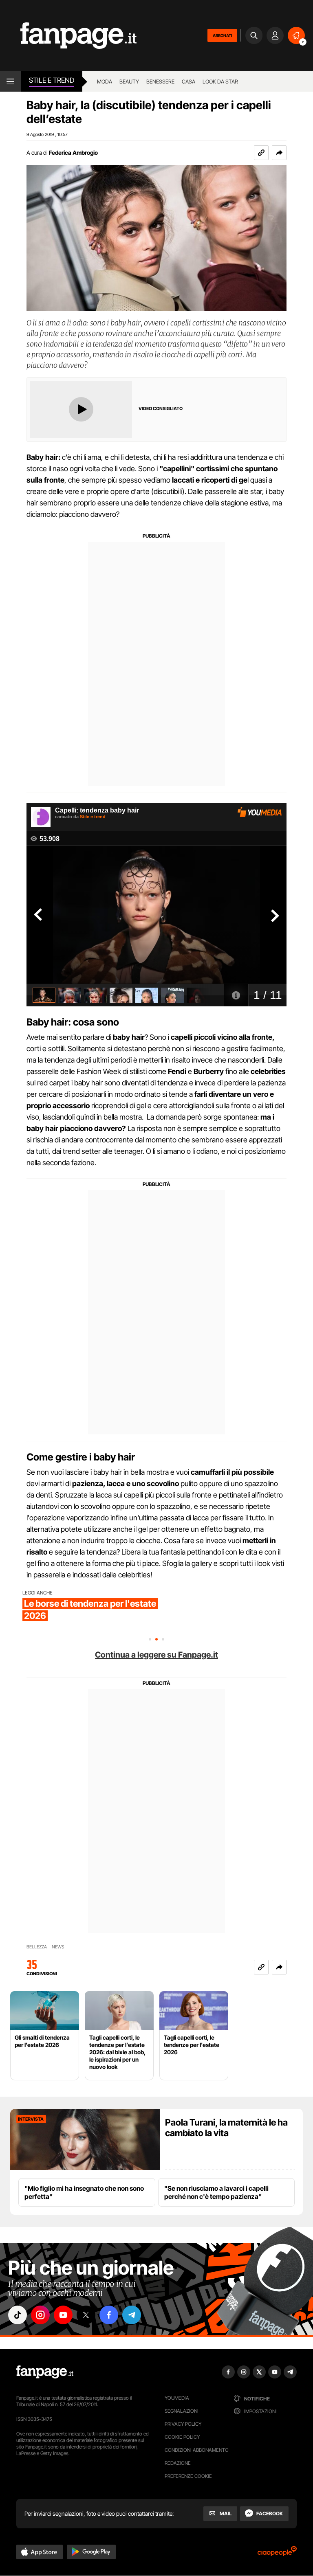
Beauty (129, 81)
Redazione (178, 2463)
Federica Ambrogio (73, 153)
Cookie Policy (182, 2437)
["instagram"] (40, 2315)
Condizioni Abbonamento (197, 2450)
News (58, 1947)
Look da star (220, 81)
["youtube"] (63, 2315)
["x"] (86, 2315)
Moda (105, 81)
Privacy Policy (183, 2424)
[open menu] (10, 81)
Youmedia (177, 2398)
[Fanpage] (45, 2372)
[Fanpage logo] (68, 36)
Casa (188, 81)
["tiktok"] (18, 2315)
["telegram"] (132, 2315)
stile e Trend (52, 80)
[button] (279, 153)
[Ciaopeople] (277, 2554)
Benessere (160, 81)
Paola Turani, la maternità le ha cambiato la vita (226, 2128)
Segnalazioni (182, 2411)
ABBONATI (222, 35)
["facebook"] (109, 2315)
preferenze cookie (188, 2476)
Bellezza (37, 1947)
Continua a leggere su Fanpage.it (156, 1655)
